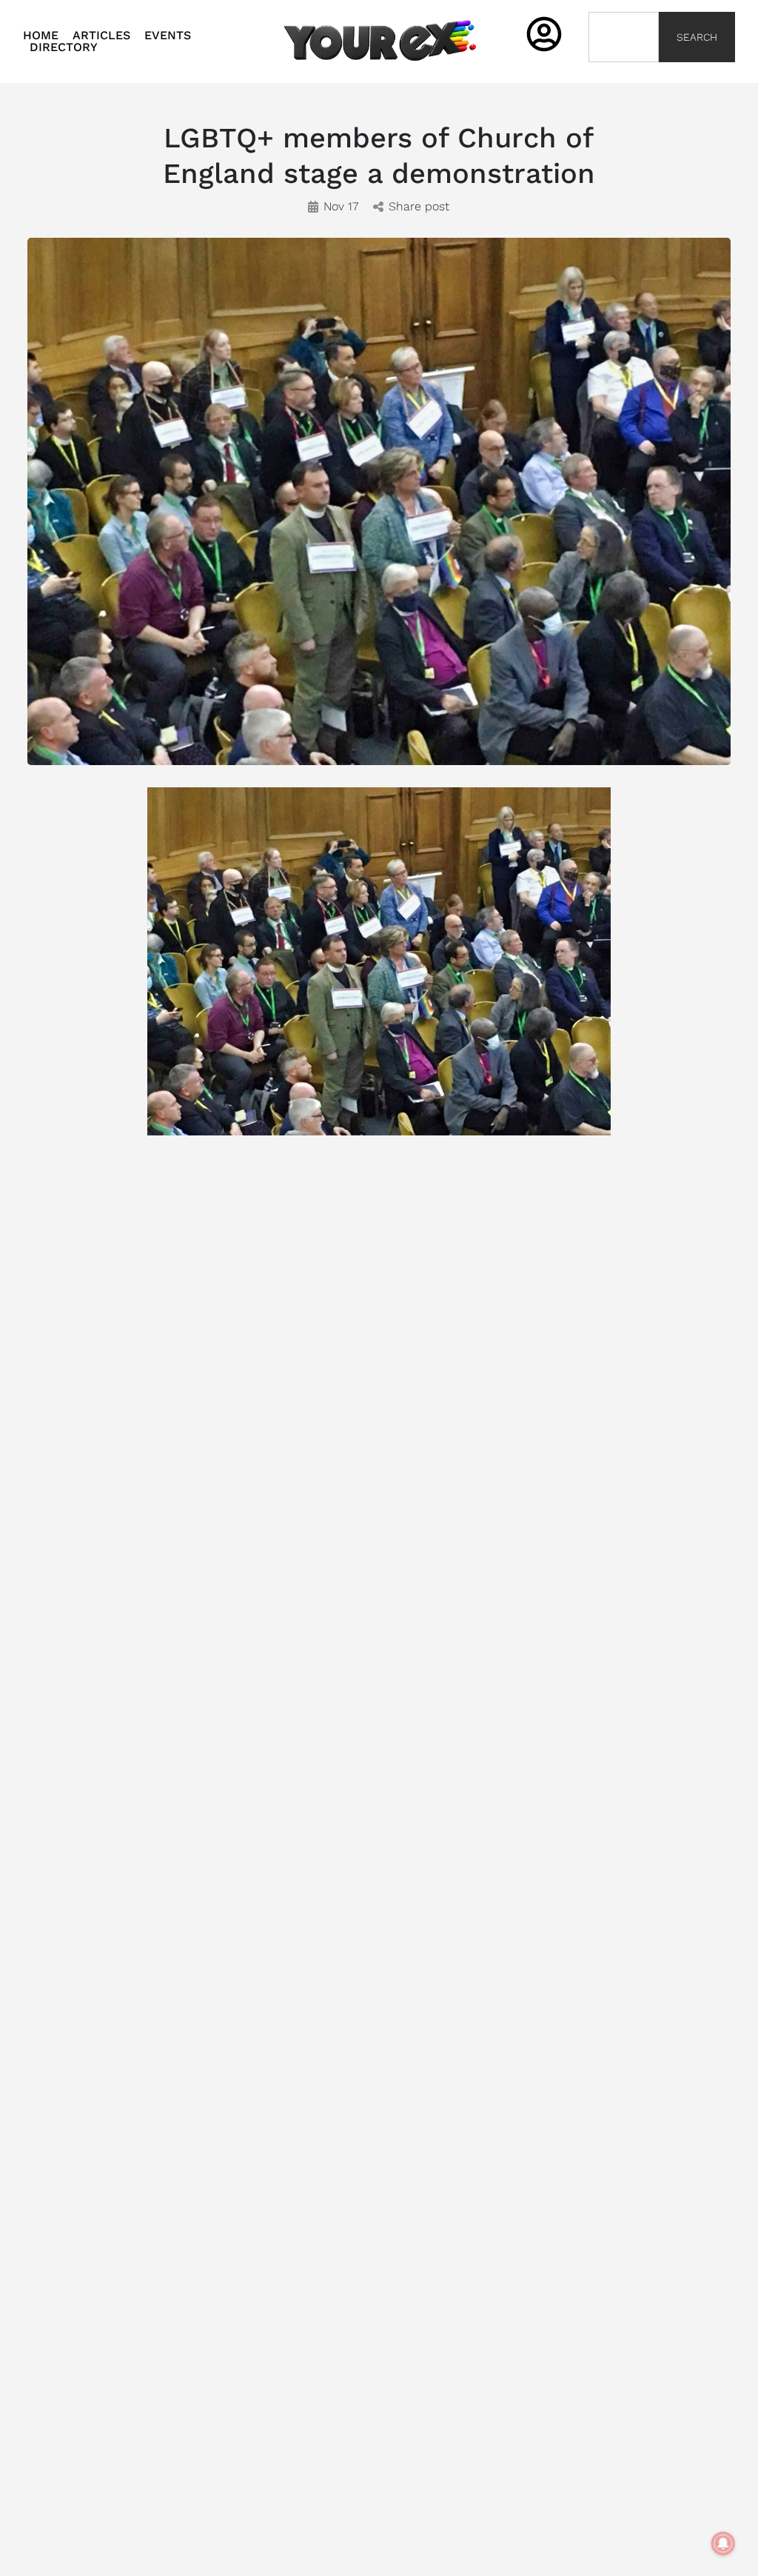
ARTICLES (101, 36)
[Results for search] (624, 71)
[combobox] (624, 37)
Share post (419, 206)
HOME (41, 36)
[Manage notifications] (723, 2543)
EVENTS (168, 36)
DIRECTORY (64, 47)
